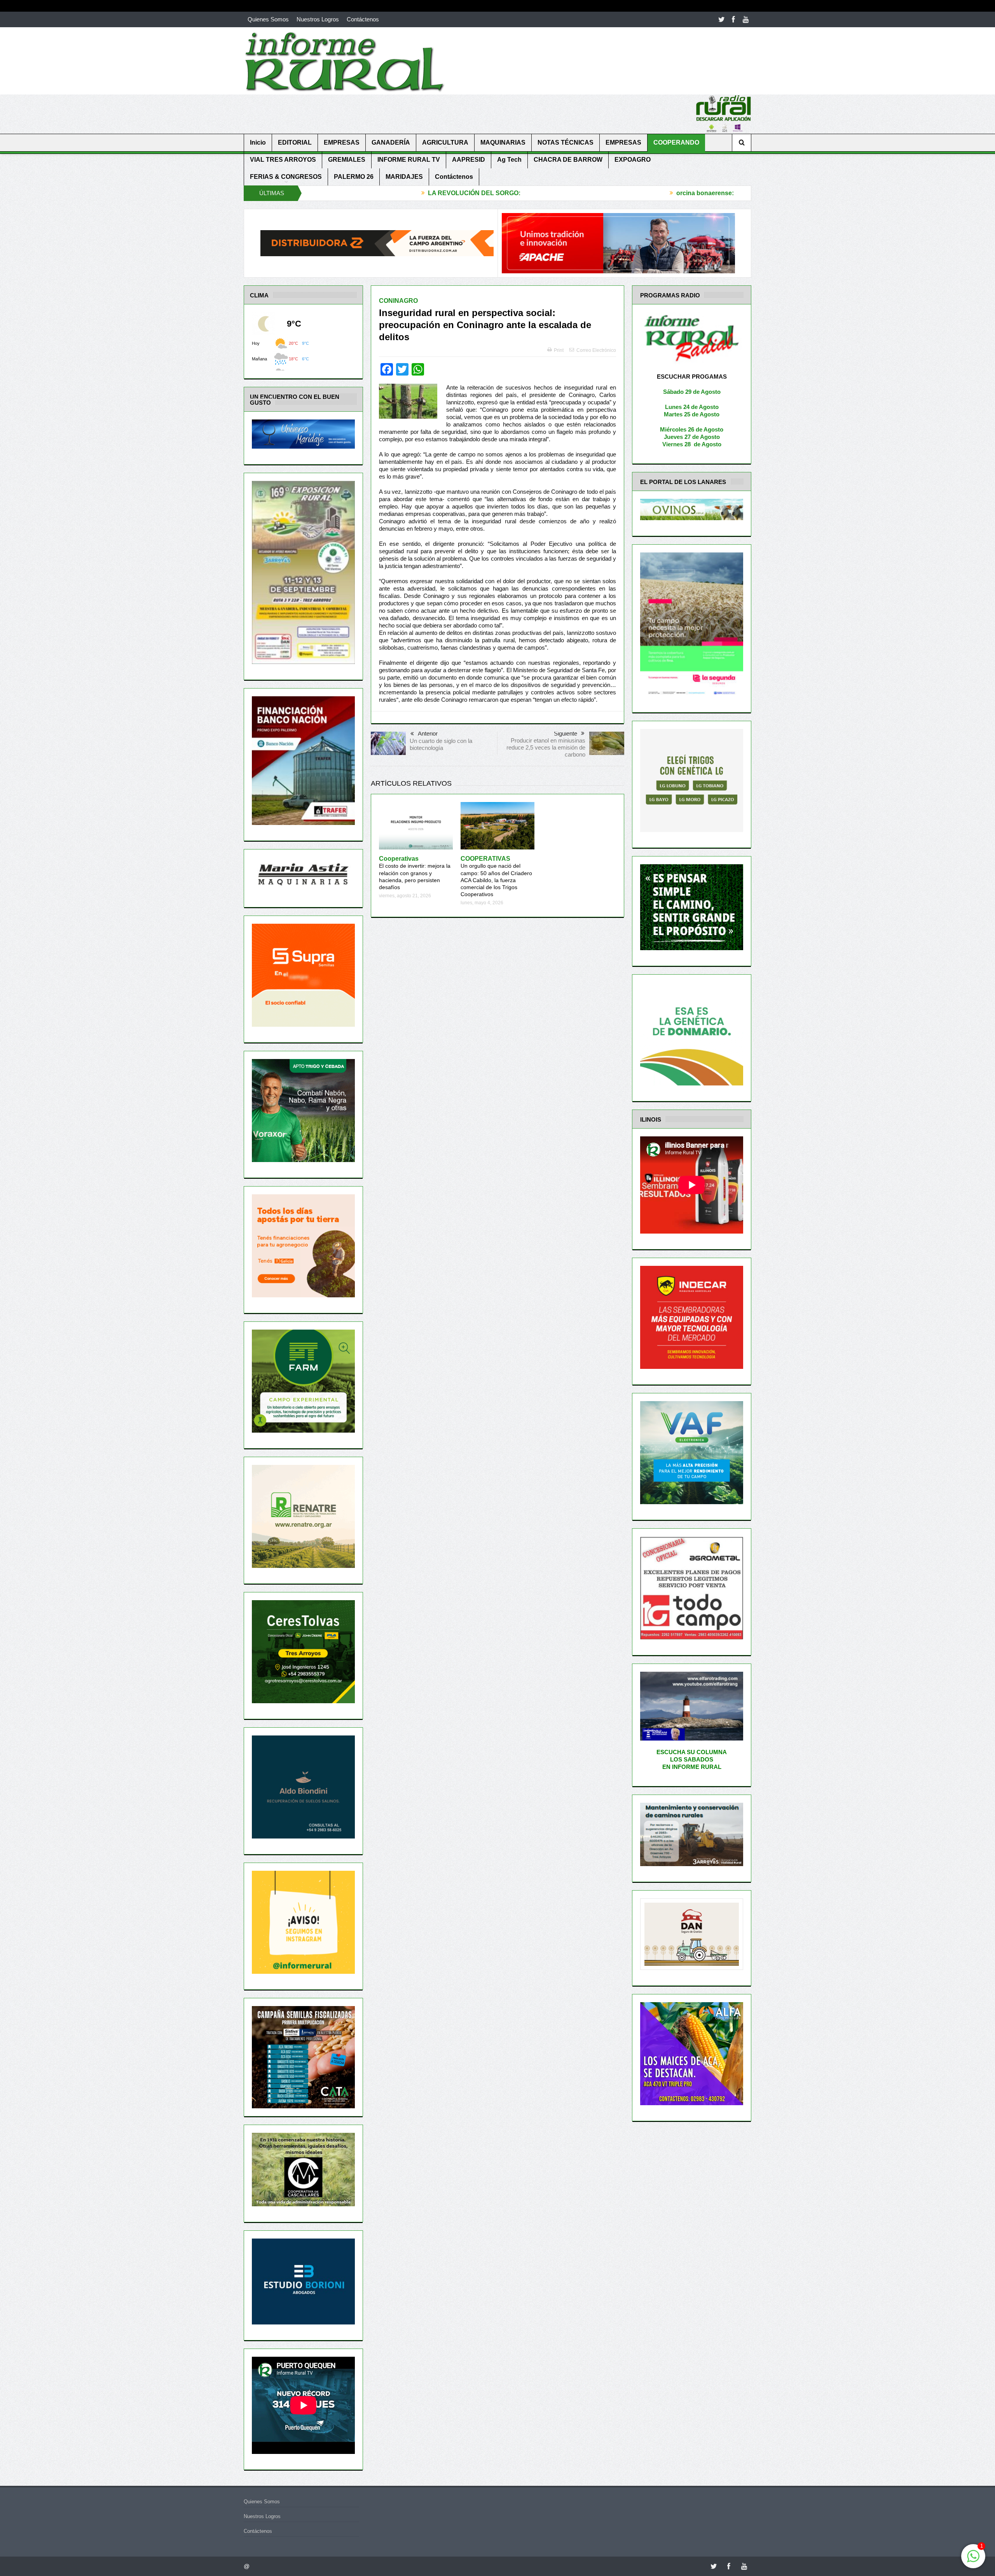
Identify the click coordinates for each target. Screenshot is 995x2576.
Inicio (258, 142)
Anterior (428, 733)
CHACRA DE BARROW (568, 160)
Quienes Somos (268, 19)
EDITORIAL (295, 142)
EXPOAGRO (633, 160)
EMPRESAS (342, 142)
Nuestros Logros (318, 19)
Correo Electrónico (596, 350)
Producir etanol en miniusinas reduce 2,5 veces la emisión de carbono (546, 747)
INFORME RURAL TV (409, 160)
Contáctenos (363, 19)
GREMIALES (347, 160)
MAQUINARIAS (503, 142)
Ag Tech (509, 160)
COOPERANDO (676, 142)
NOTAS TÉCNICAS (566, 142)
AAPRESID (469, 160)
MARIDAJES (404, 177)
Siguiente (566, 733)
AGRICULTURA (445, 142)
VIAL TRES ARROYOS (283, 160)
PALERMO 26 (354, 177)
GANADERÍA (391, 142)
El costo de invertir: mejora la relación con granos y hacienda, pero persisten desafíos (415, 873)
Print (559, 350)
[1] (973, 2560)
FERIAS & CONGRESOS (286, 177)
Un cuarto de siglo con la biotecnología (441, 744)
